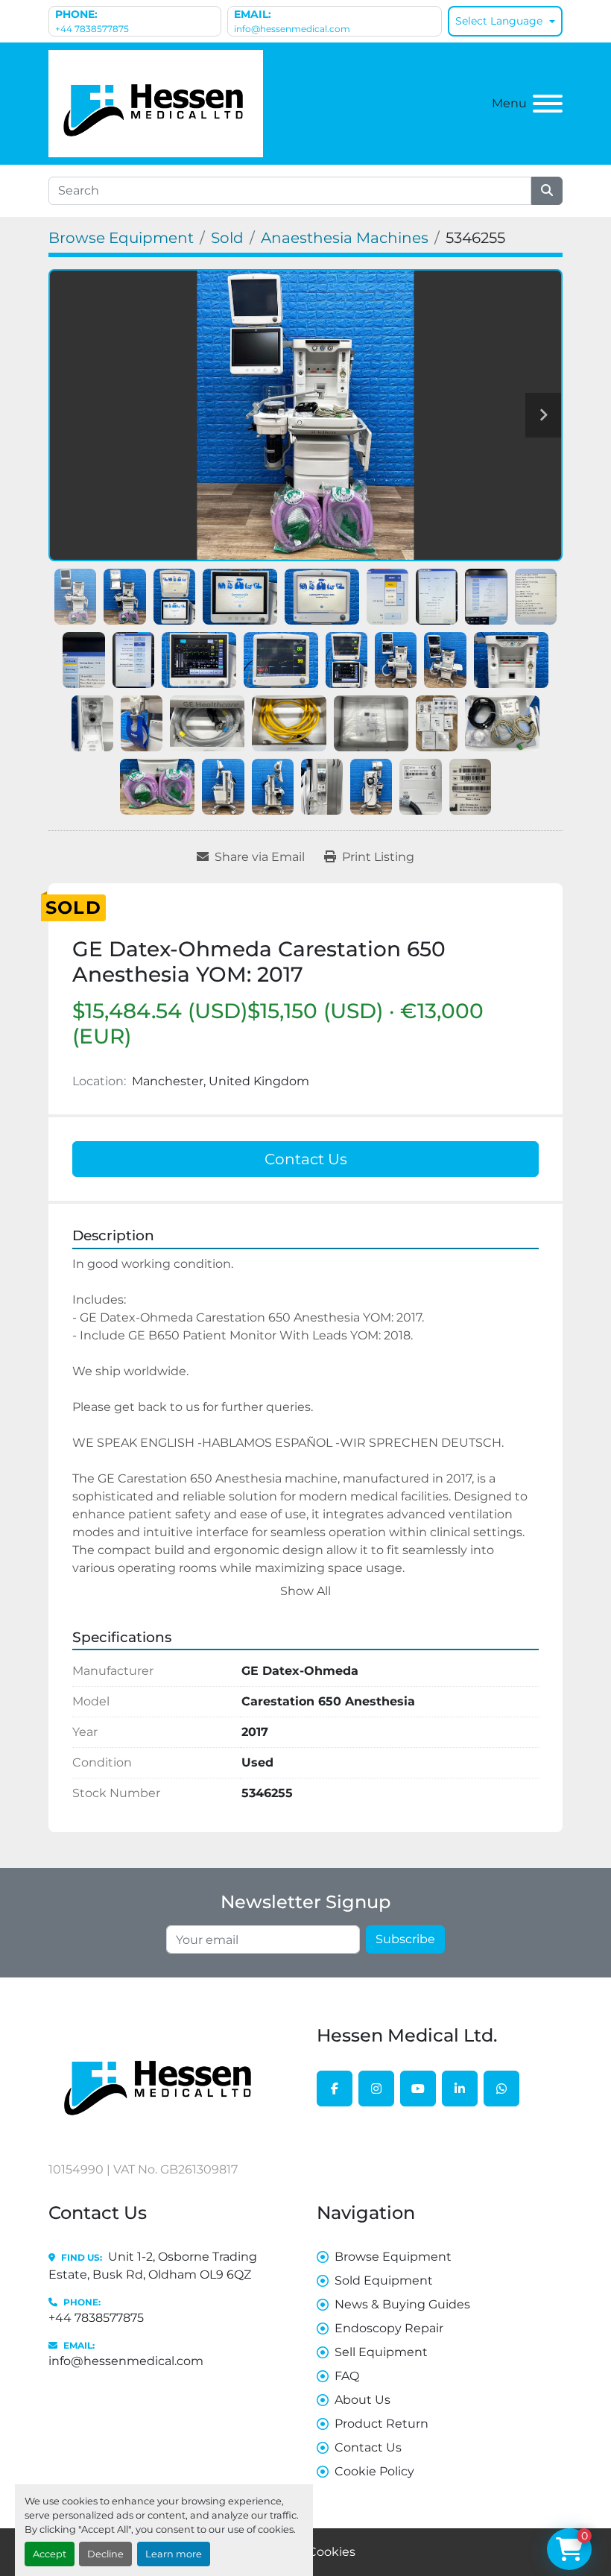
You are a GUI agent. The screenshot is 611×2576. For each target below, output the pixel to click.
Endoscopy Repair (389, 2328)
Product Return (382, 2424)
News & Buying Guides (402, 2304)
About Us (363, 2400)
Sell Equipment (381, 2352)
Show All (305, 1591)
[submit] (547, 191)
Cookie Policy (374, 2471)
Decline (105, 2554)
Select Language (499, 21)
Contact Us (306, 1159)
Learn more (174, 2554)
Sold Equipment (384, 2280)
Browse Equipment (393, 2257)
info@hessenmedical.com (292, 29)
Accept (50, 2554)
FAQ (347, 2376)
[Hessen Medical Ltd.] (160, 2080)
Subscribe (405, 1939)
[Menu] (548, 104)
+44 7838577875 (92, 29)
